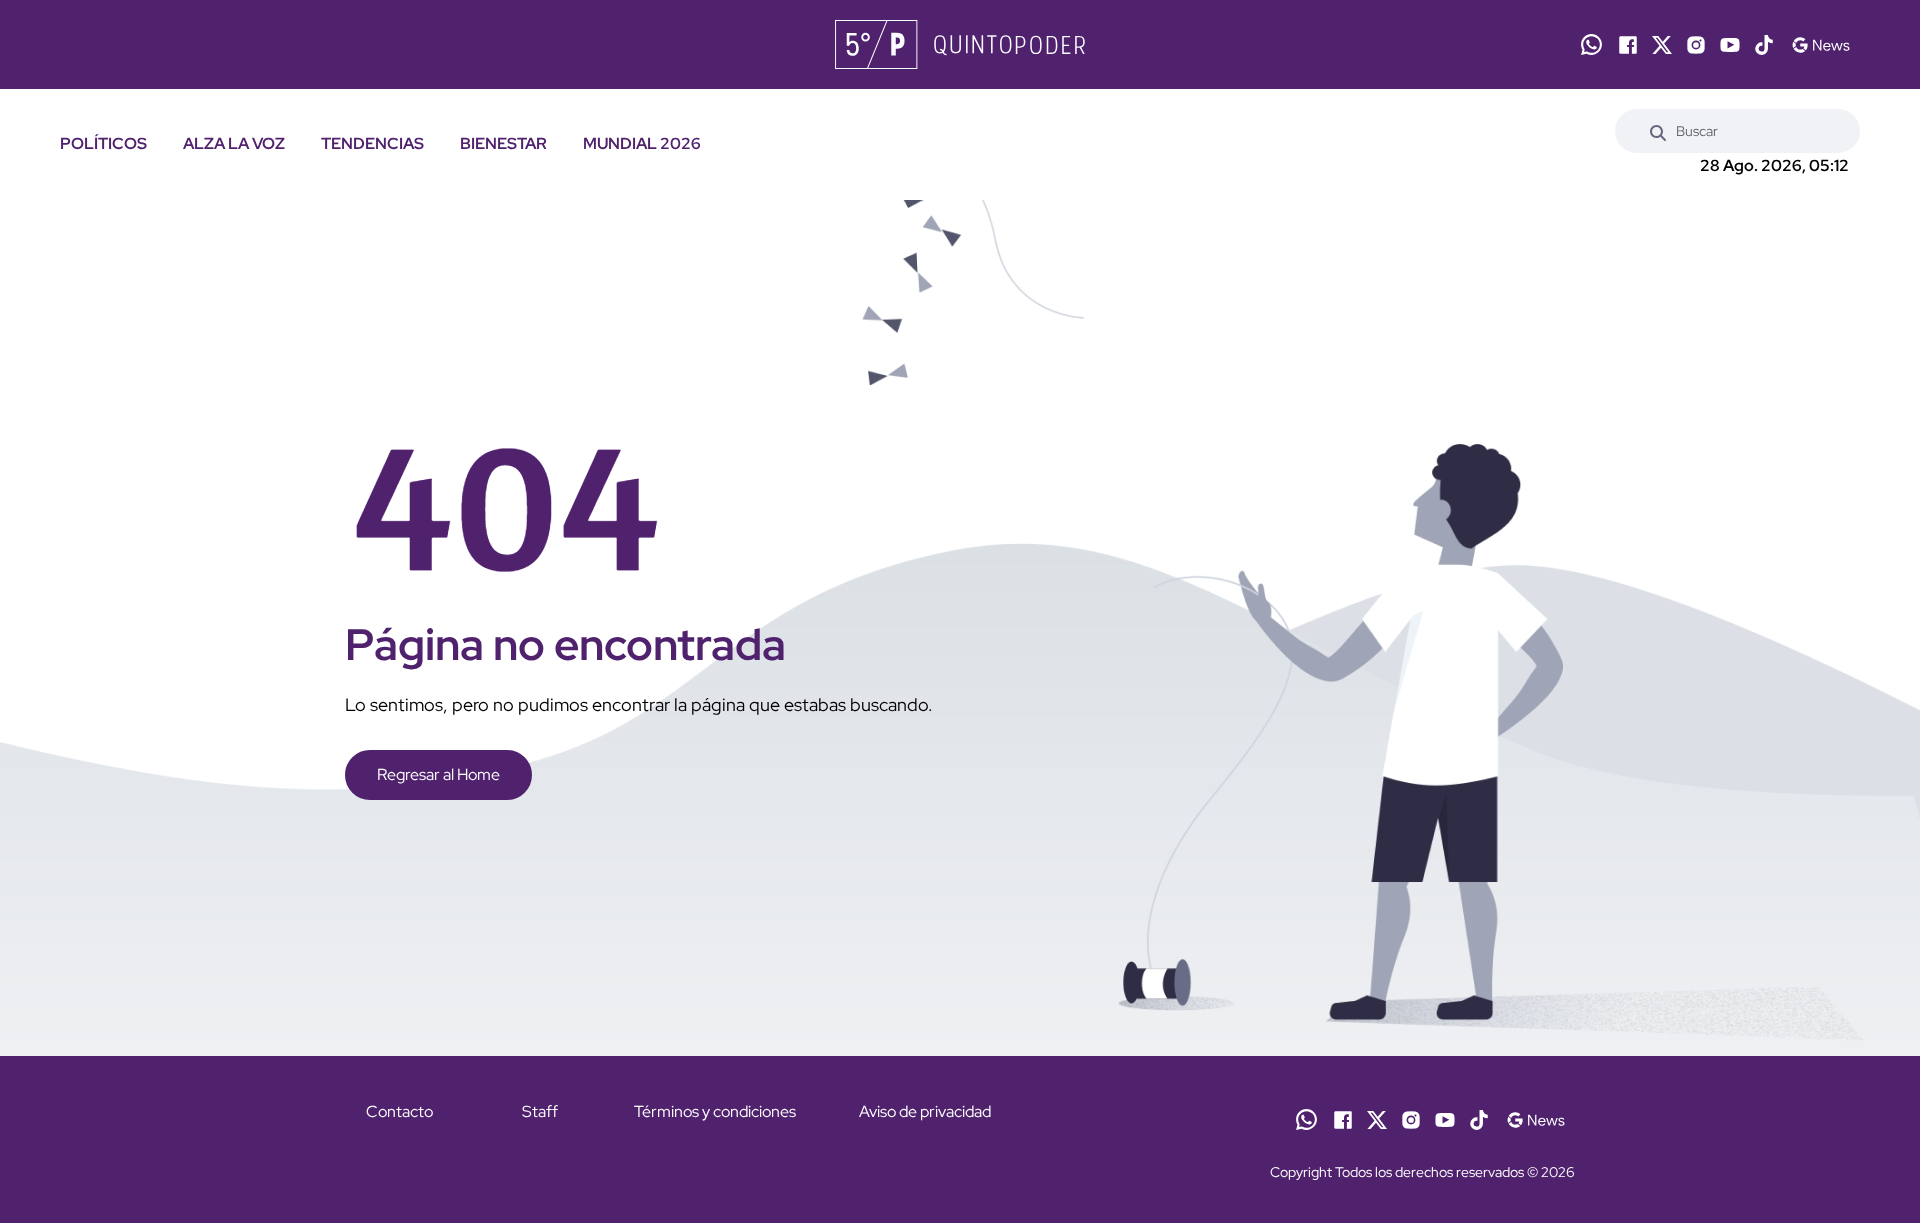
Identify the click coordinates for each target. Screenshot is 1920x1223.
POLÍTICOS (103, 143)
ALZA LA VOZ (234, 143)
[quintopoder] (960, 44)
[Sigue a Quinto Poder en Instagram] (1696, 45)
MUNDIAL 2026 (642, 143)
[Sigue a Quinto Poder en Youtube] (1730, 45)
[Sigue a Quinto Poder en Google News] (1820, 45)
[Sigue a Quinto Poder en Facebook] (1628, 45)
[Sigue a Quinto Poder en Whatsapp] (1591, 44)
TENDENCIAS (372, 143)
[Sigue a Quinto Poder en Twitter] (1662, 45)
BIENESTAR (503, 143)
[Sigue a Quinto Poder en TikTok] (1764, 45)
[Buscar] (1658, 131)
